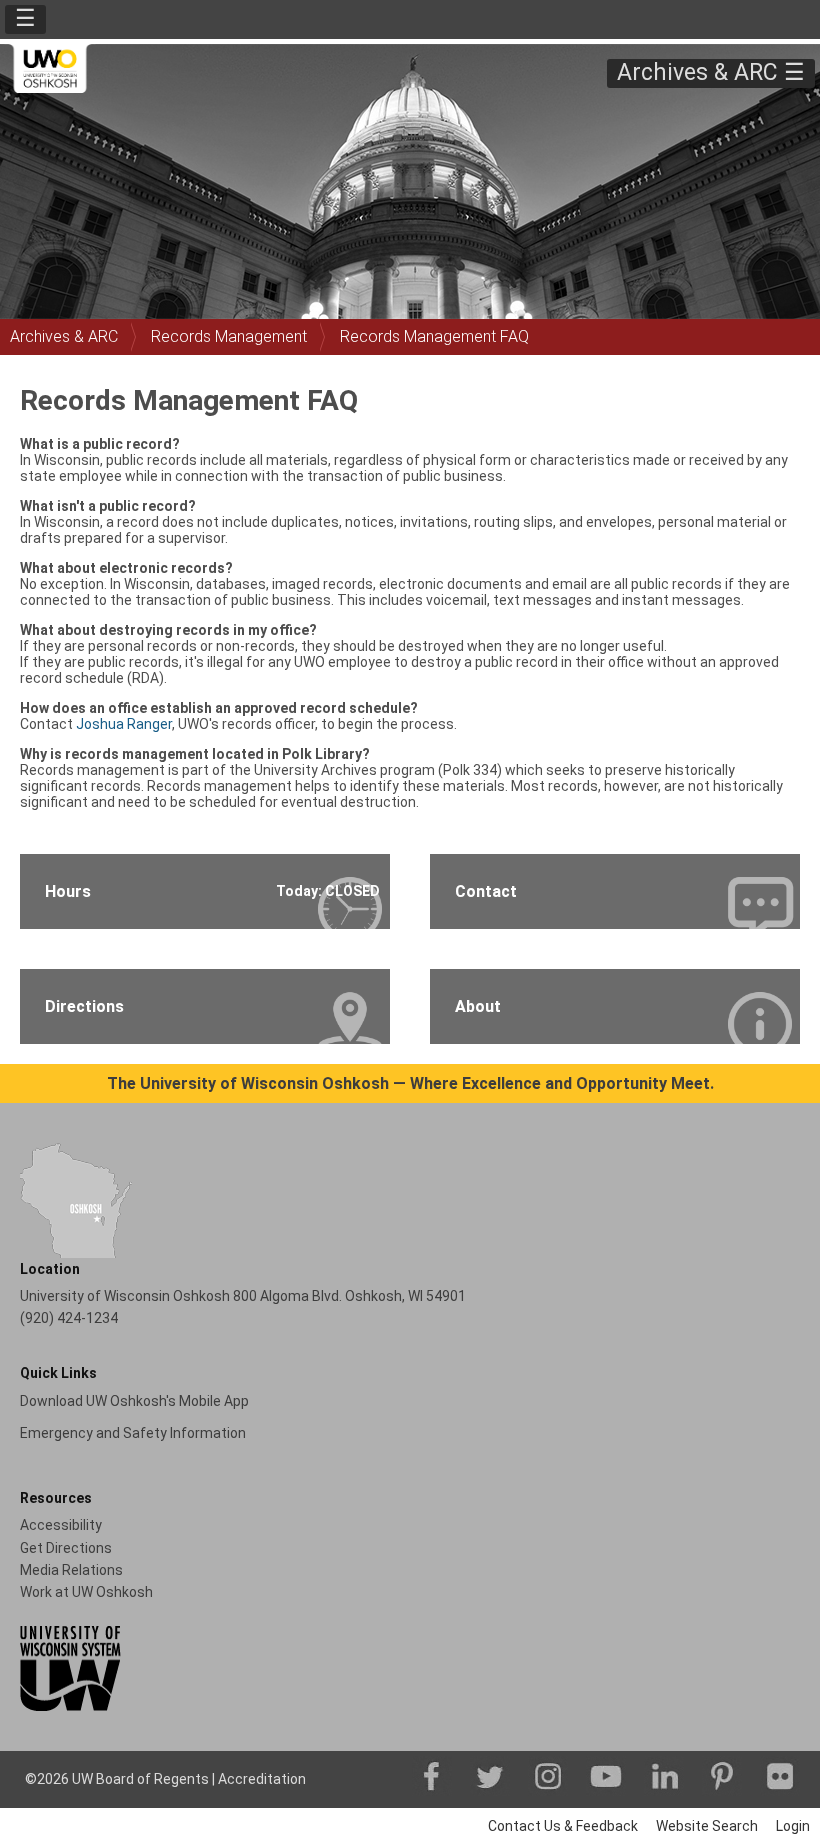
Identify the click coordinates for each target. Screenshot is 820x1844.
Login (793, 1826)
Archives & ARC (64, 336)
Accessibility (61, 1525)
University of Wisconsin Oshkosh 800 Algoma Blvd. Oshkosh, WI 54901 (243, 1296)
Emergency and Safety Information (133, 1433)
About (478, 1006)
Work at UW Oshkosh (86, 1592)
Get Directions (66, 1548)
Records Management (229, 336)
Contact (486, 891)
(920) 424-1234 (69, 1318)
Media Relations (71, 1570)
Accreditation (262, 1779)
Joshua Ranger (124, 724)
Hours (212, 891)
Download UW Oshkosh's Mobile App (134, 1401)
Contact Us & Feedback (563, 1826)
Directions (84, 1006)
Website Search (707, 1826)
